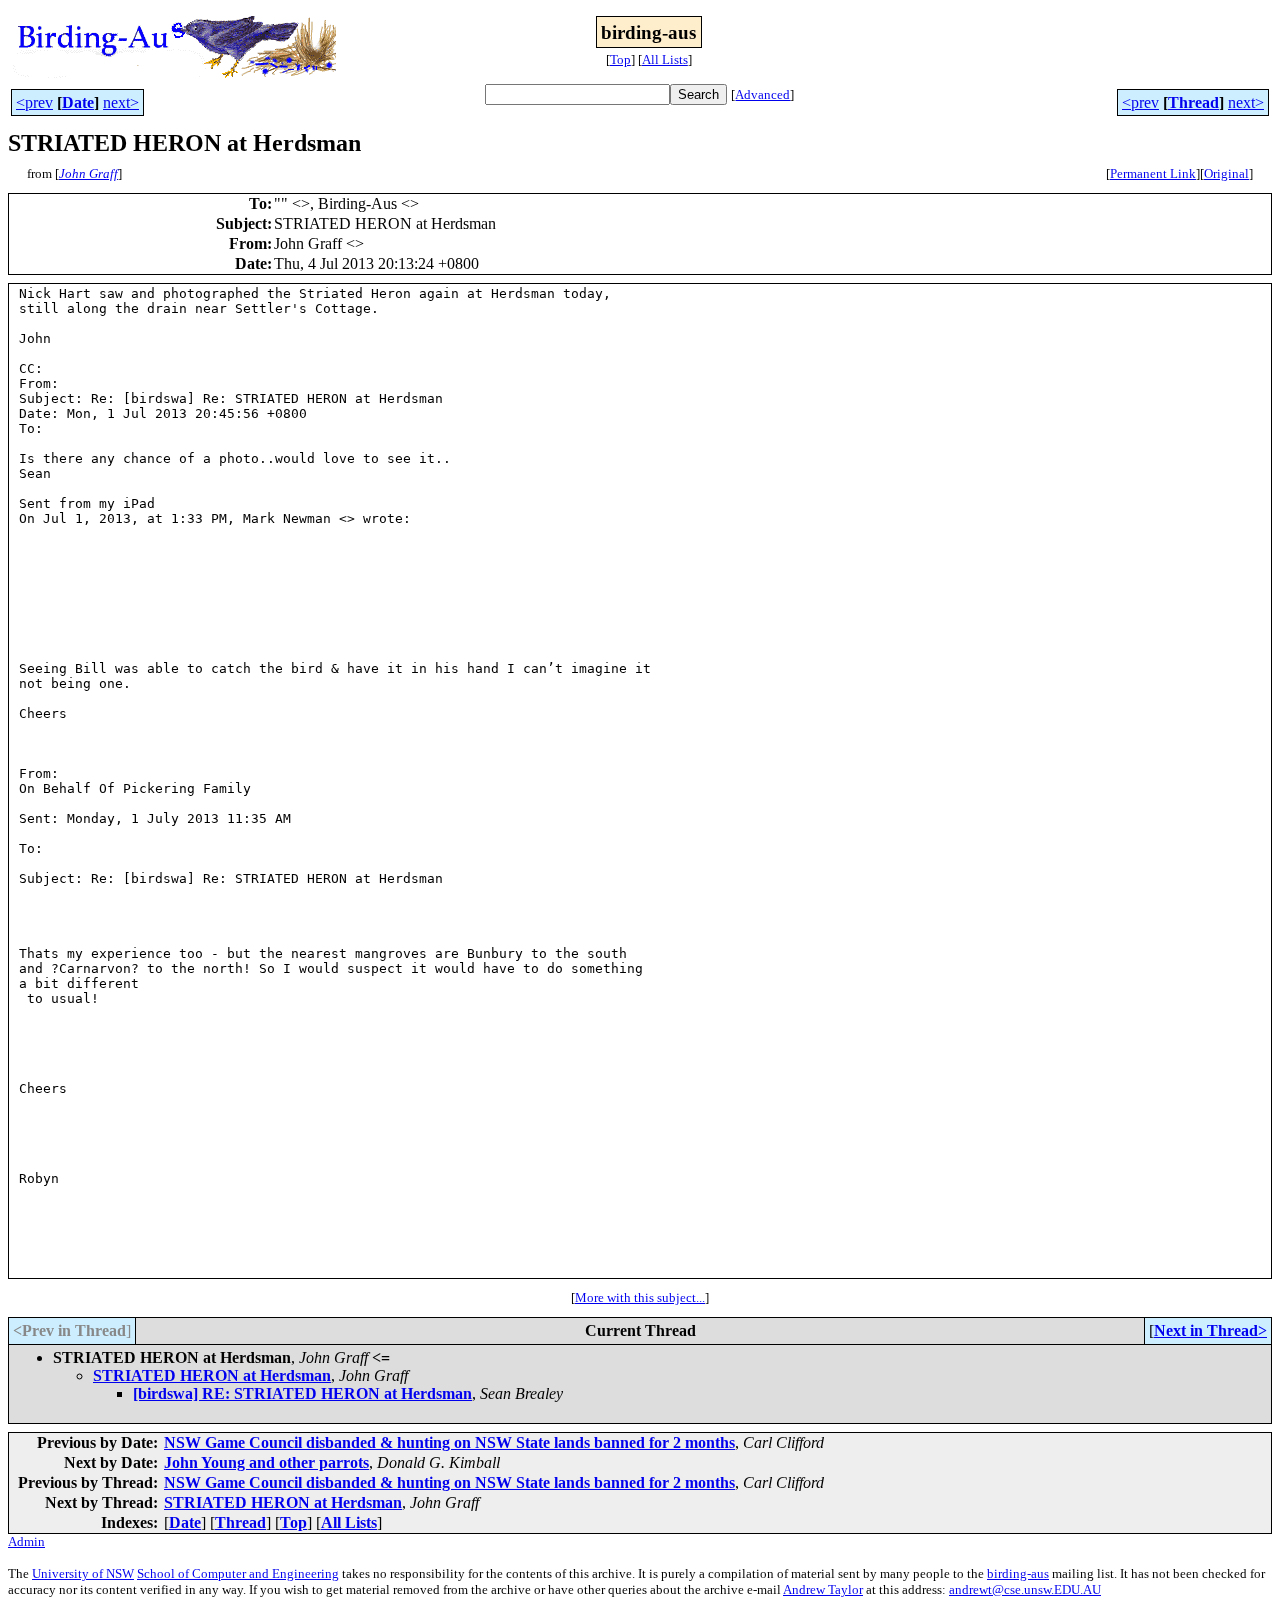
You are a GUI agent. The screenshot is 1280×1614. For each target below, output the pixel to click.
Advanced (762, 94)
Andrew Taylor (823, 1589)
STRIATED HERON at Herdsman (212, 1375)
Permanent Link (1153, 173)
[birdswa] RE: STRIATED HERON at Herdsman (302, 1393)
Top (620, 59)
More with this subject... (640, 1297)
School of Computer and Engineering (238, 1573)
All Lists (665, 59)
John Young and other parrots (266, 1462)
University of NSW (83, 1573)
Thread (1193, 102)
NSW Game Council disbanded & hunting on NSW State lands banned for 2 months (449, 1442)
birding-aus (1018, 1573)
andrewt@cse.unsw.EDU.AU (1025, 1589)
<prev (34, 102)
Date (78, 102)
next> (121, 102)
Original (1226, 173)
